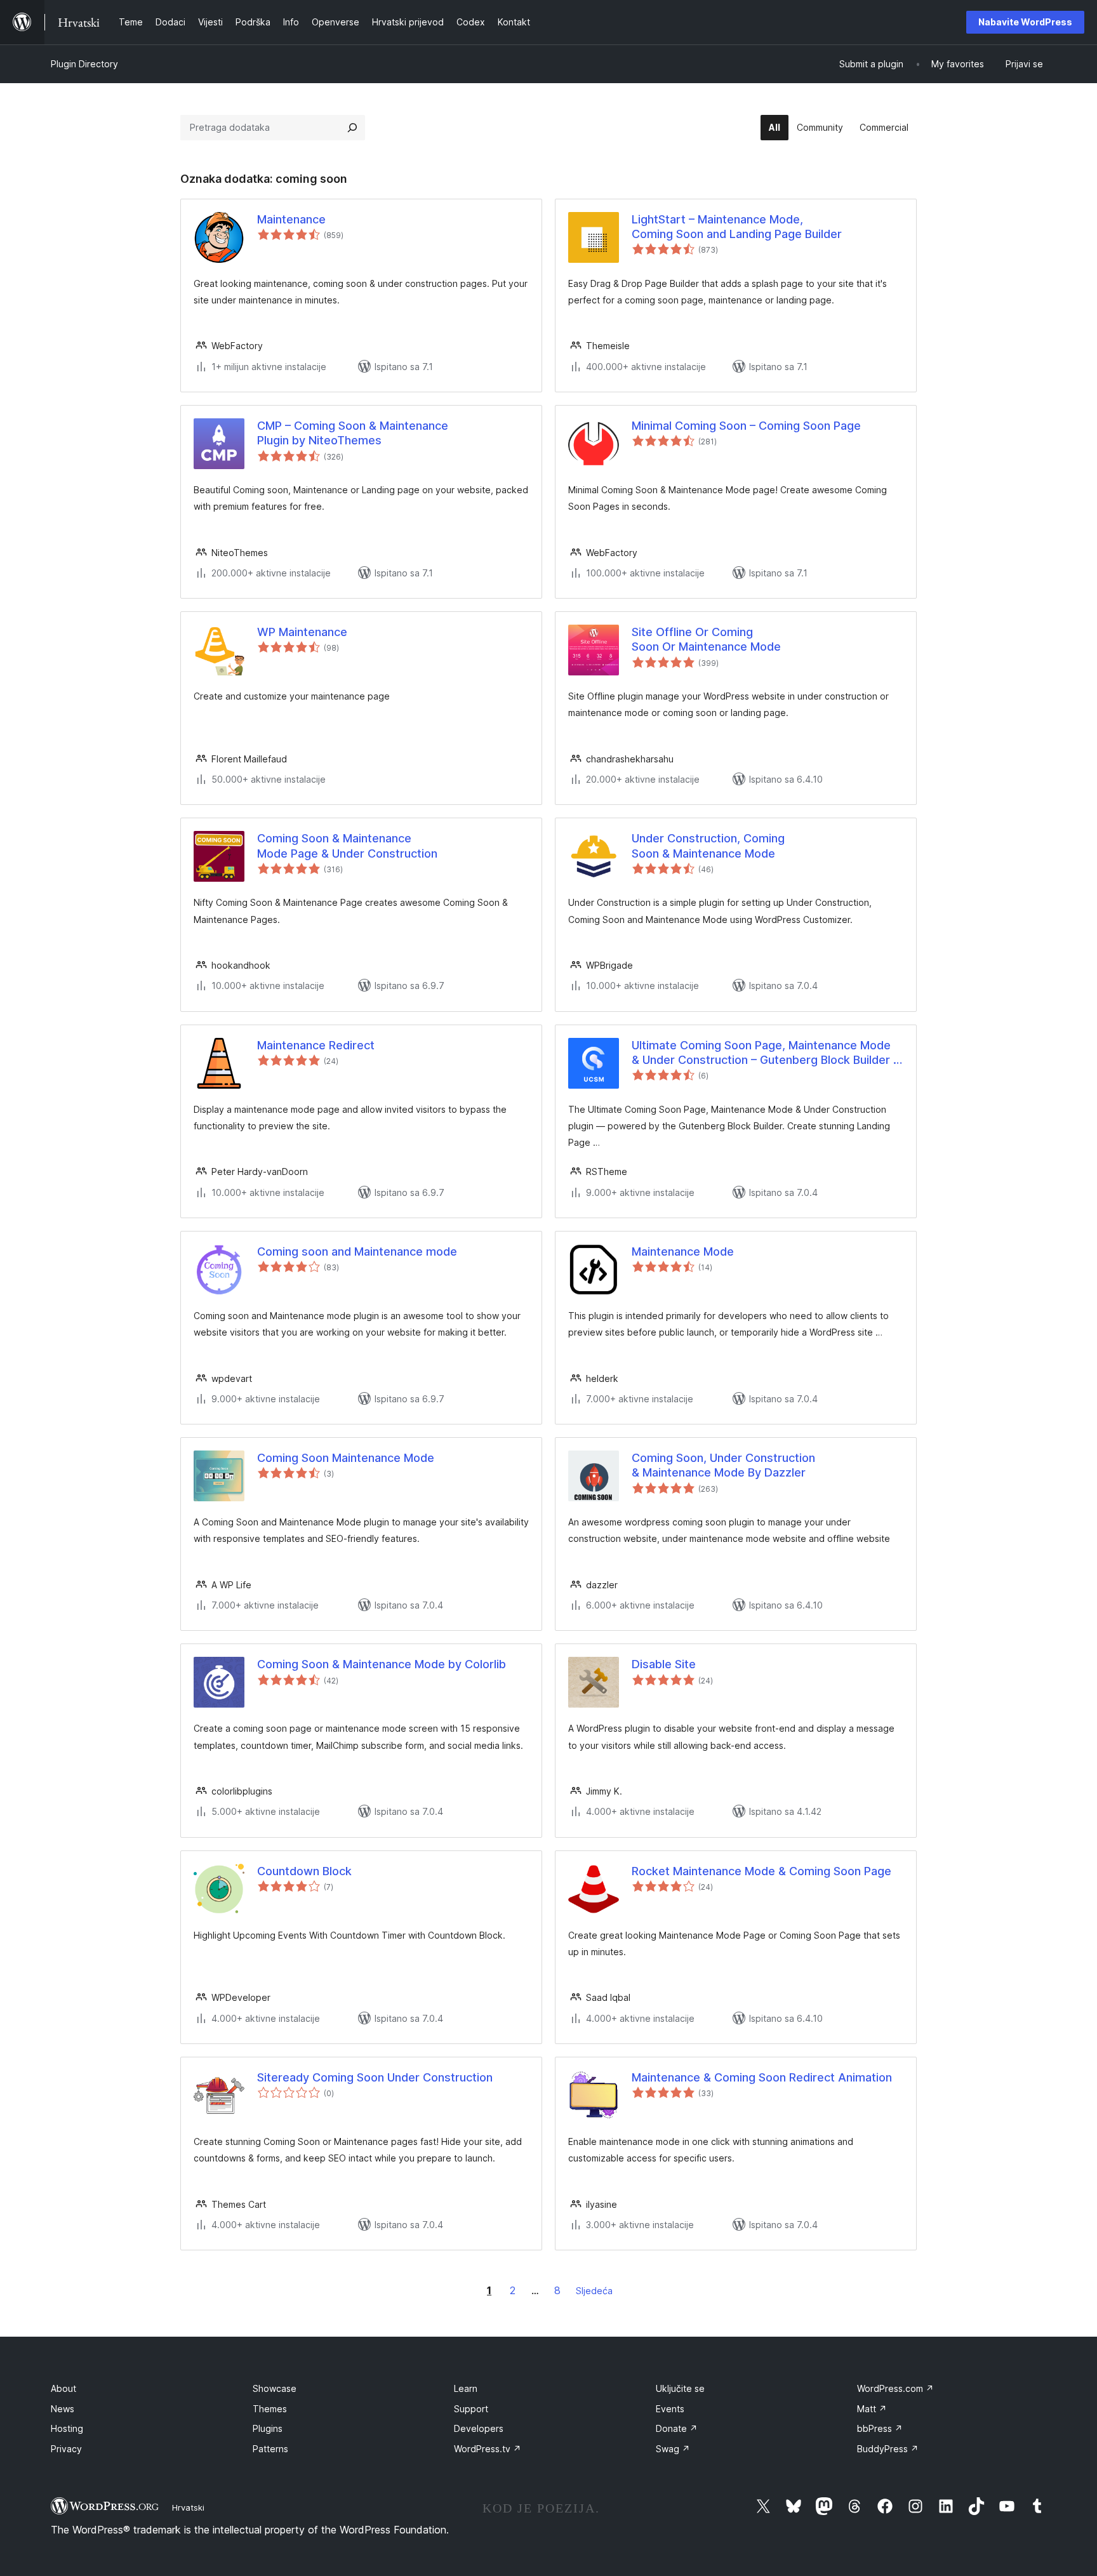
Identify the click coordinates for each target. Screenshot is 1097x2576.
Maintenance (291, 219)
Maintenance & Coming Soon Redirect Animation (762, 2077)
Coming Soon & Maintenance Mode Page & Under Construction (347, 846)
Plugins (268, 2428)
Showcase (275, 2388)
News (63, 2409)
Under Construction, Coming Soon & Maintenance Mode (708, 846)
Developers (479, 2428)
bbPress (880, 2428)
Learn (466, 2388)
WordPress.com (895, 2388)
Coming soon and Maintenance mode (357, 1251)
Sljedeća (594, 2291)
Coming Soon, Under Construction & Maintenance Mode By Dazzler (723, 1465)
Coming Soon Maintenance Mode (346, 1458)
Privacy (66, 2449)
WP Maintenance (302, 632)
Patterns (270, 2449)
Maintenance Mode (683, 1251)
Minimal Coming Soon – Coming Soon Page (746, 426)
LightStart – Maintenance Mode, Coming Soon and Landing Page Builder (737, 227)
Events (670, 2409)
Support (471, 2409)
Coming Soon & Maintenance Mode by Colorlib (382, 1664)
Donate (677, 2428)
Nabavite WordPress (1025, 22)
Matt (872, 2409)
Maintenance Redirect (316, 1045)
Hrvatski (188, 2507)
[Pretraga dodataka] (352, 128)
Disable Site (664, 1664)
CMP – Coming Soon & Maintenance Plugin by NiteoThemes (353, 433)
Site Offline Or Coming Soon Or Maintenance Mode (706, 639)
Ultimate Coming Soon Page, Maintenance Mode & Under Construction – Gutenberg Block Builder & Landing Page (766, 1053)
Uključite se (680, 2388)
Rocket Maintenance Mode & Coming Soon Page (761, 1871)
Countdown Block (304, 1871)
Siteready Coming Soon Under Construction (375, 2077)
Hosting (67, 2428)
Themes (270, 2409)
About (63, 2388)
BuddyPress (888, 2449)
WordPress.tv (488, 2449)
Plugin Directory (84, 64)
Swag (673, 2449)
